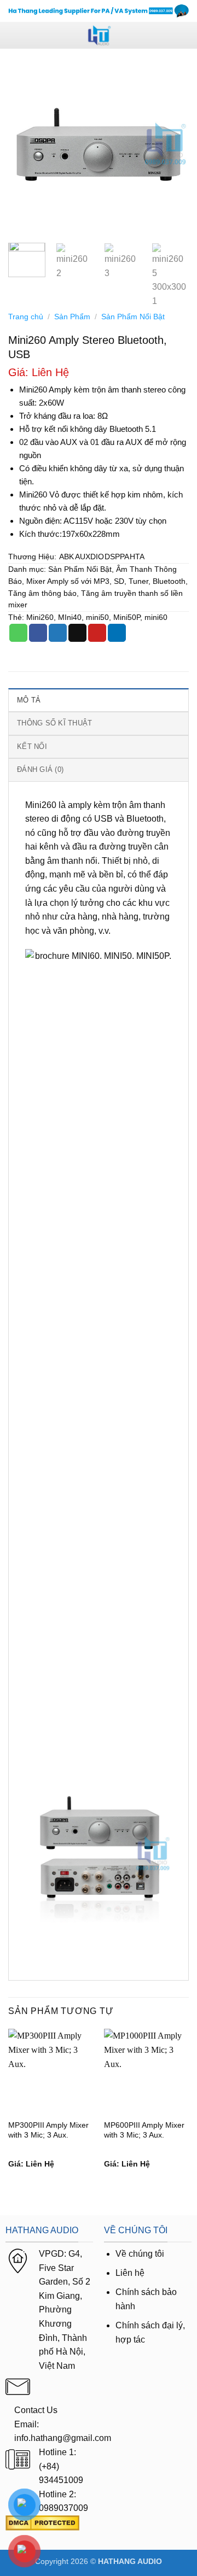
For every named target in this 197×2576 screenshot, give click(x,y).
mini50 (97, 617)
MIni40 (70, 617)
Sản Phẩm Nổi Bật (133, 317)
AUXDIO (89, 557)
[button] (15, 35)
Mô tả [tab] (29, 700)
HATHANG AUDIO (130, 2561)
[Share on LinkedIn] (117, 633)
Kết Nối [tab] (32, 747)
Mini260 (40, 617)
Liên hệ (130, 2273)
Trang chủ (26, 317)
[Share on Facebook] (38, 633)
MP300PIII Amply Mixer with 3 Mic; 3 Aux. (48, 2130)
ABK (66, 557)
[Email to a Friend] (77, 633)
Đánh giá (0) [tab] (40, 769)
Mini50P (127, 617)
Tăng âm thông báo (42, 593)
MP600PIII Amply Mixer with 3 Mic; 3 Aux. (144, 2130)
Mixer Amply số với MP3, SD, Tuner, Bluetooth (106, 581)
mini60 (156, 617)
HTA (137, 557)
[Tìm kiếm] (185, 35)
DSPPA (117, 557)
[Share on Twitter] (58, 633)
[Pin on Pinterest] (97, 633)
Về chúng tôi (140, 2254)
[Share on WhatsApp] (18, 633)
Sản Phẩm (72, 317)
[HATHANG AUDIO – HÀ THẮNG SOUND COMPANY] (99, 35)
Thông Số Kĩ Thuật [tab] (54, 723)
